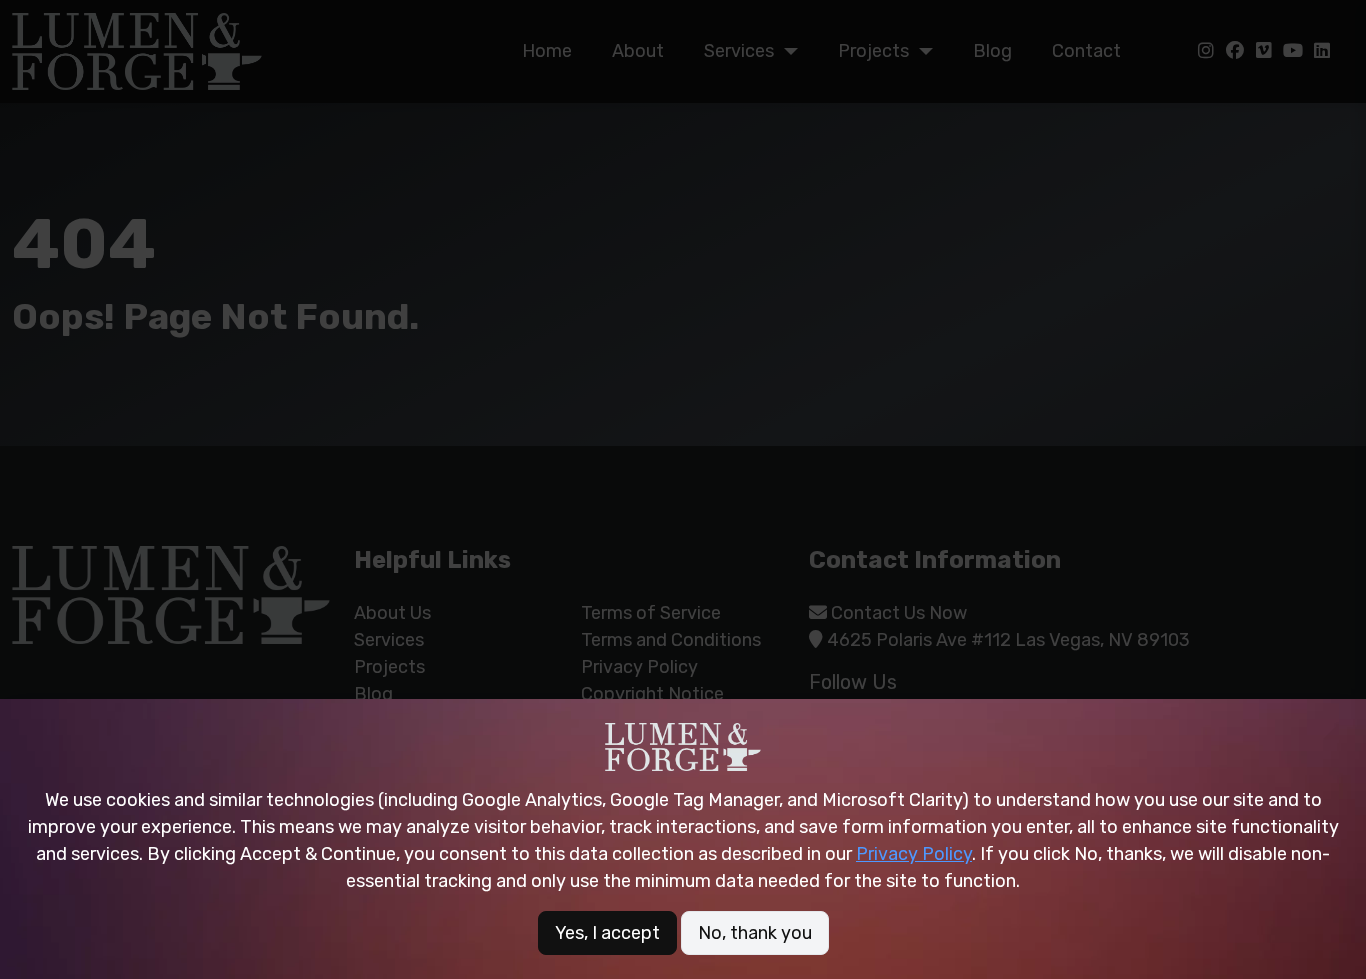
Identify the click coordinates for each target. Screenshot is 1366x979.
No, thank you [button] (755, 933)
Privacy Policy (914, 854)
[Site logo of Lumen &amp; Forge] (683, 747)
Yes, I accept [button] (607, 933)
